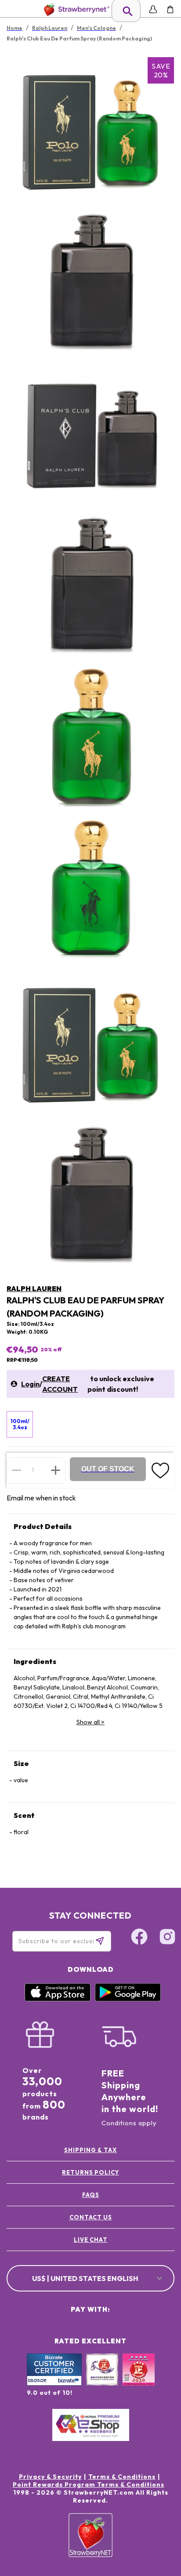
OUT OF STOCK (108, 1469)
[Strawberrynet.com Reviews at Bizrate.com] (54, 2383)
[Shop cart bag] (170, 9)
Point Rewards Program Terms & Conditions (89, 2485)
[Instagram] (167, 1938)
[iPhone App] (58, 1999)
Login (30, 1384)
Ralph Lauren (34, 1288)
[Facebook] (139, 1938)
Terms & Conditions (122, 2477)
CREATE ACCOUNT (60, 1384)
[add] (56, 1470)
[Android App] (128, 1999)
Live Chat (91, 2240)
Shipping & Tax (90, 2150)
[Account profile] (153, 9)
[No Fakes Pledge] (139, 2379)
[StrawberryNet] (75, 9)
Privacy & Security (50, 2477)
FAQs (91, 2195)
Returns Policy (90, 2172)
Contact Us (91, 2217)
